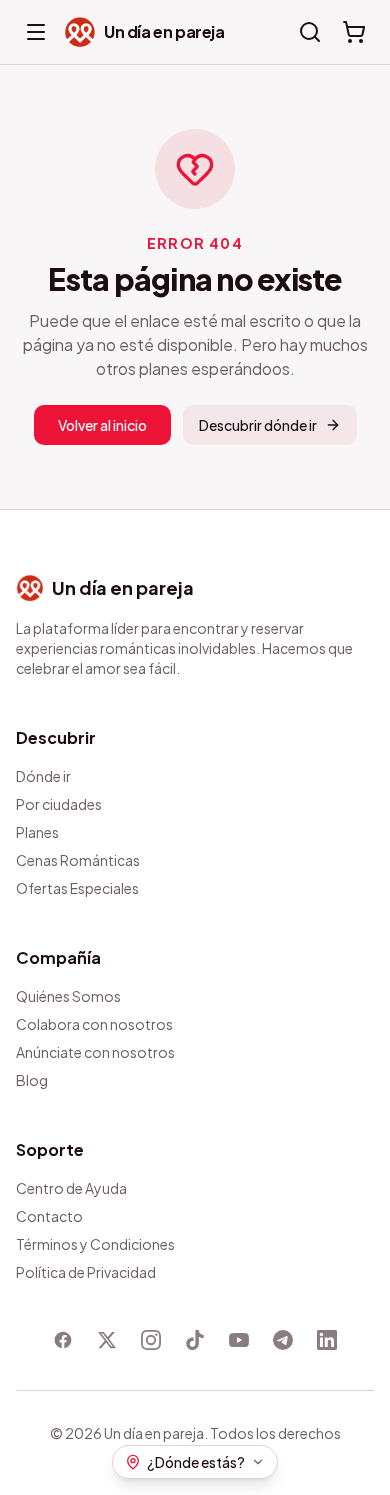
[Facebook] (63, 1340)
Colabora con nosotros (94, 1024)
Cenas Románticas (78, 860)
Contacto (49, 1216)
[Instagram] (151, 1340)
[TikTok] (195, 1340)
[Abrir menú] (36, 32)
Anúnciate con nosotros (95, 1052)
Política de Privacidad (86, 1272)
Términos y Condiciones (95, 1244)
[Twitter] (107, 1340)
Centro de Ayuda (71, 1188)
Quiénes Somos (68, 996)
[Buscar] (310, 32)
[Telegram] (283, 1340)
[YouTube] (239, 1340)
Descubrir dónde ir (258, 425)
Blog (32, 1080)
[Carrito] (354, 32)
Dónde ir (43, 776)
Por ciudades (59, 804)
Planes (37, 832)
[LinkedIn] (327, 1340)
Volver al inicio (102, 425)
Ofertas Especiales (77, 888)
